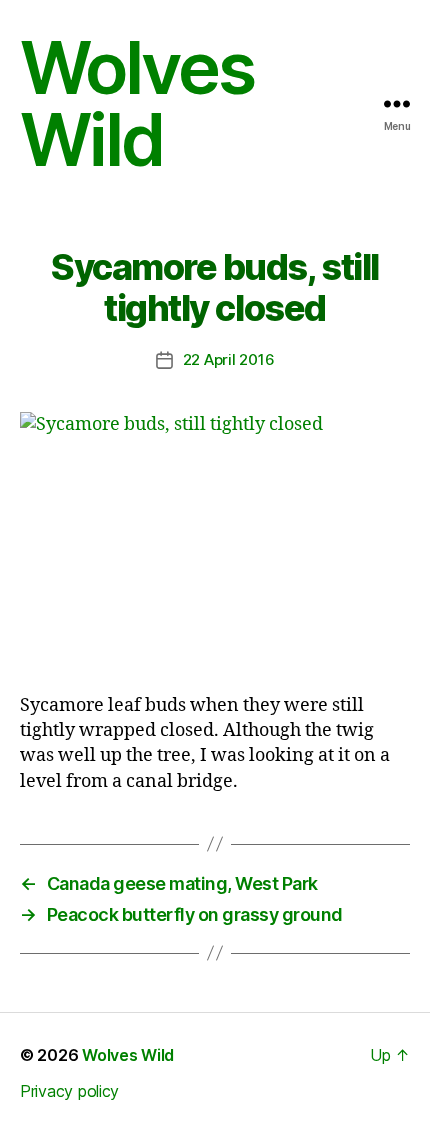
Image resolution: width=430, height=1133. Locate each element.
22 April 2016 (229, 359)
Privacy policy (69, 1091)
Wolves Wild (137, 104)
